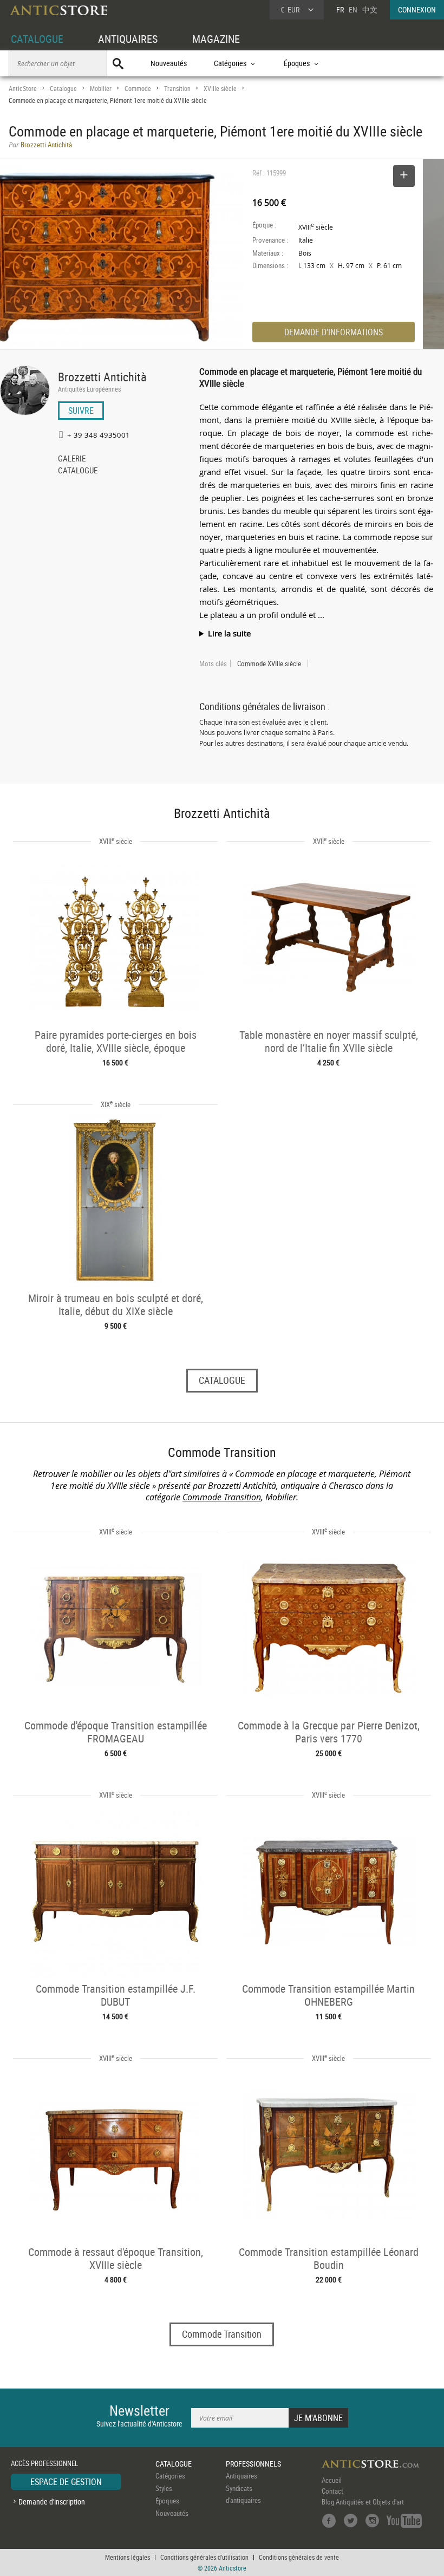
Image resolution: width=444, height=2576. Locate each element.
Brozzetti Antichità (102, 377)
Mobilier (101, 89)
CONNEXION (417, 9)
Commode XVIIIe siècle (269, 663)
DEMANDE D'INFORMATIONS (334, 332)
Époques (167, 2501)
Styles (164, 2488)
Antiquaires (241, 2476)
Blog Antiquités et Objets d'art (363, 2502)
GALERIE (72, 459)
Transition (177, 89)
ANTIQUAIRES (128, 39)
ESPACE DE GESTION (66, 2482)
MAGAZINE (216, 39)
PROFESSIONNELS (253, 2464)
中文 (370, 9)
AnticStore (23, 89)
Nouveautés (169, 63)
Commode (138, 89)
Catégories (170, 2476)
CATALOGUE (37, 39)
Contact (332, 2491)
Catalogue (63, 89)
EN (353, 9)
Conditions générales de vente (299, 2557)
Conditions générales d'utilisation (204, 2557)
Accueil (332, 2480)
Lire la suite (229, 633)
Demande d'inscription (52, 2502)
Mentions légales (128, 2557)
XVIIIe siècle (220, 89)
